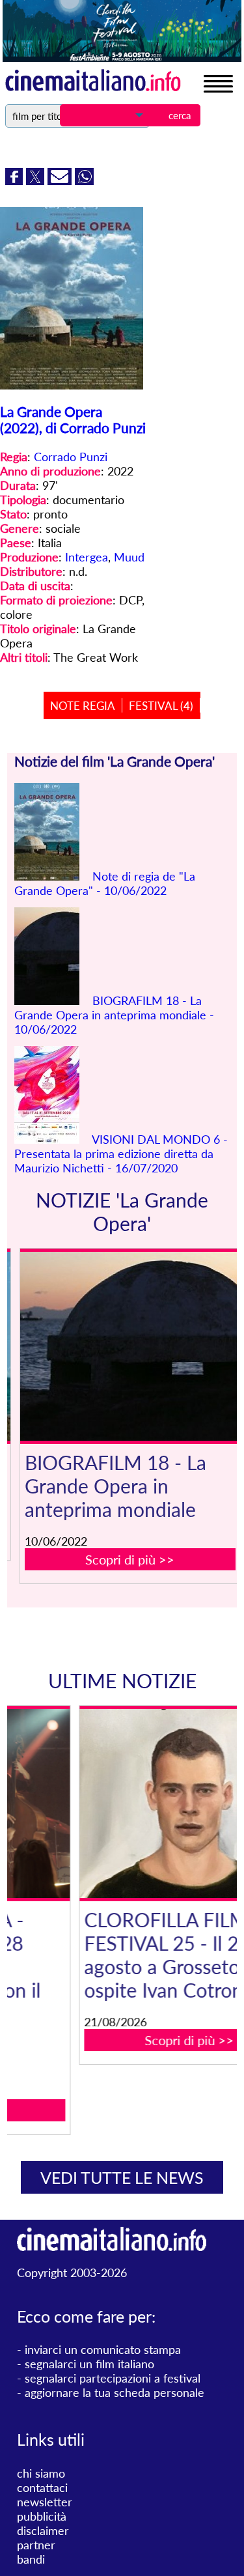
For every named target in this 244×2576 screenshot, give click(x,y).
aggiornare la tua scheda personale (115, 2392)
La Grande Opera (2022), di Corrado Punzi (73, 419)
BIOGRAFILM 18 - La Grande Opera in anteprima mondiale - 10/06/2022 (114, 1015)
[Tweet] (37, 180)
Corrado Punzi (71, 457)
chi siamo (41, 2473)
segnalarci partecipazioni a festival (113, 2378)
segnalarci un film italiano (89, 2364)
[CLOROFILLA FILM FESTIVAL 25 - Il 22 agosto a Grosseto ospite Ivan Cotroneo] (130, 1804)
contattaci (42, 2487)
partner (36, 2545)
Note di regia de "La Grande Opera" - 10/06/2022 (105, 883)
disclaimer (43, 2530)
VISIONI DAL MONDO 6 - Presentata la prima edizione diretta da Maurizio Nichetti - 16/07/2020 (121, 1154)
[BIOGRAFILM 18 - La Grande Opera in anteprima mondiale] (130, 1346)
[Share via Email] (61, 180)
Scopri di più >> (130, 1559)
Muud (129, 557)
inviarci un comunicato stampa (103, 2349)
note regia (83, 706)
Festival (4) (161, 706)
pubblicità (42, 2516)
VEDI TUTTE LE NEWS (122, 2177)
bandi (31, 2559)
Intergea (87, 557)
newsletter (45, 2502)
